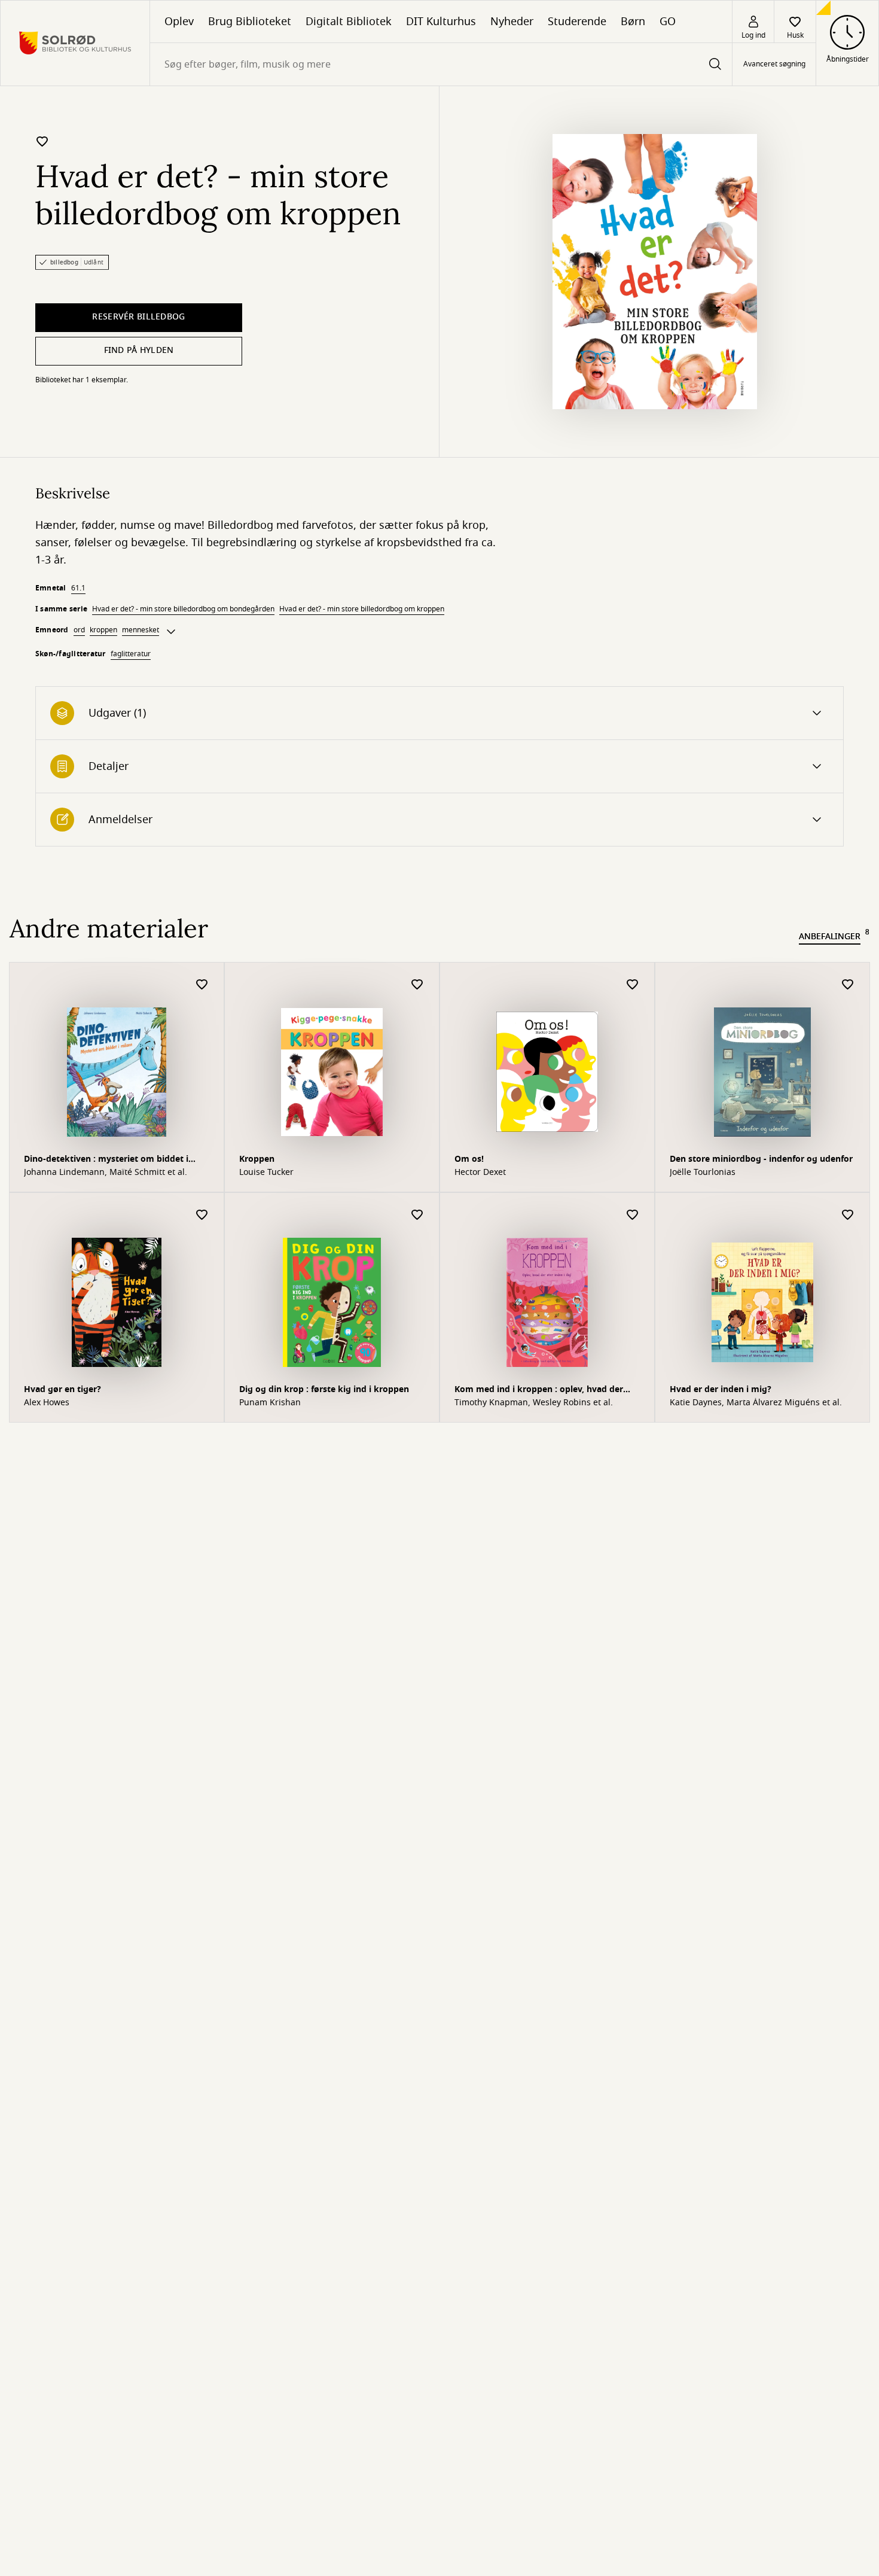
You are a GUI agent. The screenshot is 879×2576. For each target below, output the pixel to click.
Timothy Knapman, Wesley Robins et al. (534, 1403)
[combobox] (441, 64)
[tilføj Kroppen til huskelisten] (417, 985)
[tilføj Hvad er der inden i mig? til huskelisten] (848, 1215)
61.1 (78, 588)
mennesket (141, 630)
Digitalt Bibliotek (349, 22)
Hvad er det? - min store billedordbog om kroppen (362, 609)
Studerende (577, 22)
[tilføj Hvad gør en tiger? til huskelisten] (202, 1215)
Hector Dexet (480, 1173)
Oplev (179, 22)
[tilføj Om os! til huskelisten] (633, 985)
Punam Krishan (270, 1403)
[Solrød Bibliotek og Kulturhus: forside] (75, 43)
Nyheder (512, 22)
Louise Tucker (266, 1173)
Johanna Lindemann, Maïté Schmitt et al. (106, 1173)
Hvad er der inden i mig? (721, 1389)
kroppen (103, 630)
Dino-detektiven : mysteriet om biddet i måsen (106, 1160)
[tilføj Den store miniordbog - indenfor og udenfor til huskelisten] (848, 985)
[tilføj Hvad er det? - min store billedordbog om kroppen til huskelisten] (42, 141)
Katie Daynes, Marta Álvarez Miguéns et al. (756, 1403)
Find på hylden (139, 350)
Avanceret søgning (774, 65)
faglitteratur (131, 654)
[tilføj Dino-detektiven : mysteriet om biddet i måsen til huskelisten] (202, 985)
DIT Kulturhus (441, 22)
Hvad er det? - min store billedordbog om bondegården (183, 609)
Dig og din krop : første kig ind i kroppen (324, 1389)
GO (668, 22)
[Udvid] (171, 632)
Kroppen (257, 1159)
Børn (633, 22)
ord (79, 630)
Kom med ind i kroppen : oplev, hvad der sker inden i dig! (539, 1391)
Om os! (469, 1159)
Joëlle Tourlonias (703, 1173)
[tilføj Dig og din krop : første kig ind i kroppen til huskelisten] (417, 1215)
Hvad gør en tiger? (62, 1389)
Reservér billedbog (138, 317)
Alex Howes (47, 1403)
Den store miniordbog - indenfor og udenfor (761, 1159)
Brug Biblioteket (250, 22)
